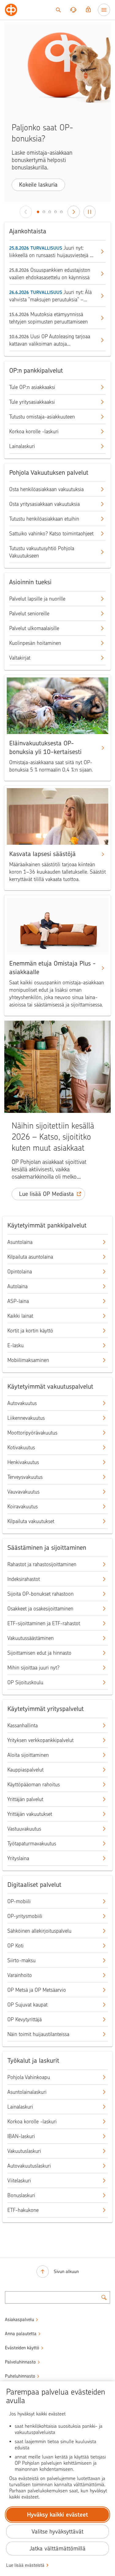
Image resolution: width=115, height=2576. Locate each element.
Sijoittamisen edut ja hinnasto (39, 1653)
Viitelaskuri (19, 2181)
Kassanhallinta (23, 1725)
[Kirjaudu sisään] (88, 10)
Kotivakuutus (21, 1447)
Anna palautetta (21, 2334)
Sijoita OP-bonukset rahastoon (40, 1594)
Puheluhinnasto (20, 2376)
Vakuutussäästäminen (31, 1638)
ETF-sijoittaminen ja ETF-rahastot (44, 1623)
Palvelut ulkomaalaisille (34, 628)
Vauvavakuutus (23, 1492)
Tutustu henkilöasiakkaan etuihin (44, 519)
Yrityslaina (18, 1858)
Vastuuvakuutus (24, 1829)
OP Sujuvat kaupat (27, 2005)
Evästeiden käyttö (22, 2348)
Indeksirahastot (24, 1579)
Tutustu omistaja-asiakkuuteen (42, 417)
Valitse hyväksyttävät (57, 2532)
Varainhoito (20, 1975)
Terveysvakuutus (25, 1477)
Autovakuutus (22, 1403)
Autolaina (17, 1286)
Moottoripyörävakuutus (32, 1433)
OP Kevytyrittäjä (25, 2019)
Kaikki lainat (20, 1316)
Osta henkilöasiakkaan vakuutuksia (46, 489)
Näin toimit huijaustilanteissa (38, 2034)
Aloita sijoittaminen (28, 1755)
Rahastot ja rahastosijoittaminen (42, 1564)
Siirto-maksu (21, 1960)
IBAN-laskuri (21, 2136)
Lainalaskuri (22, 446)
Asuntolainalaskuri (27, 2092)
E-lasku (15, 1345)
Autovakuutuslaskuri (29, 2166)
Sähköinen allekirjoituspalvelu (39, 1931)
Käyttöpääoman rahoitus (34, 1784)
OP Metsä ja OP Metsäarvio (37, 1990)
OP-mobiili (19, 1901)
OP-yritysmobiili (25, 1916)
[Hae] (58, 10)
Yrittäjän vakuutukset (30, 1814)
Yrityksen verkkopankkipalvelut (40, 1740)
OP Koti (15, 1946)
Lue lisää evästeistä (25, 2565)
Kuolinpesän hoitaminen (35, 643)
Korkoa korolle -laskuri (34, 431)
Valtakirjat (20, 658)
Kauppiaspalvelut (25, 1770)
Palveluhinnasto (20, 2362)
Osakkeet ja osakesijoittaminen (40, 1609)
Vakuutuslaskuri (24, 2151)
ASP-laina (18, 1301)
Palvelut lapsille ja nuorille (37, 599)
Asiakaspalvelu (19, 2320)
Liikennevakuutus (26, 1418)
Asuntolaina (20, 1242)
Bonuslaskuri (21, 2195)
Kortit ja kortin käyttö (30, 1331)
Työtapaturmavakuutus (32, 1844)
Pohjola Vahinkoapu (29, 2077)
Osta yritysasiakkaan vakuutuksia (44, 504)
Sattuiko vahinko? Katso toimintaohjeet (51, 534)
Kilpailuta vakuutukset (31, 1521)
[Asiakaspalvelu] (73, 10)
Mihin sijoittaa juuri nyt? (33, 1668)
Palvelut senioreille (29, 613)
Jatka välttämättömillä (57, 2548)
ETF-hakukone (23, 2210)
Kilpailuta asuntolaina (30, 1257)
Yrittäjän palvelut (25, 1799)
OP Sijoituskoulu (25, 1682)
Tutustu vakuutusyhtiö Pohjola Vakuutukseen (42, 552)
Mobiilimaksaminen (28, 1360)
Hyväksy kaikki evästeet (57, 2515)
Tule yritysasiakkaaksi (32, 402)
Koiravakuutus (23, 1506)
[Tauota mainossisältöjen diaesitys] (90, 212)
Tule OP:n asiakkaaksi (32, 387)
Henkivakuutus (23, 1462)
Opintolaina (20, 1272)
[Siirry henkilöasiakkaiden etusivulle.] (11, 10)
